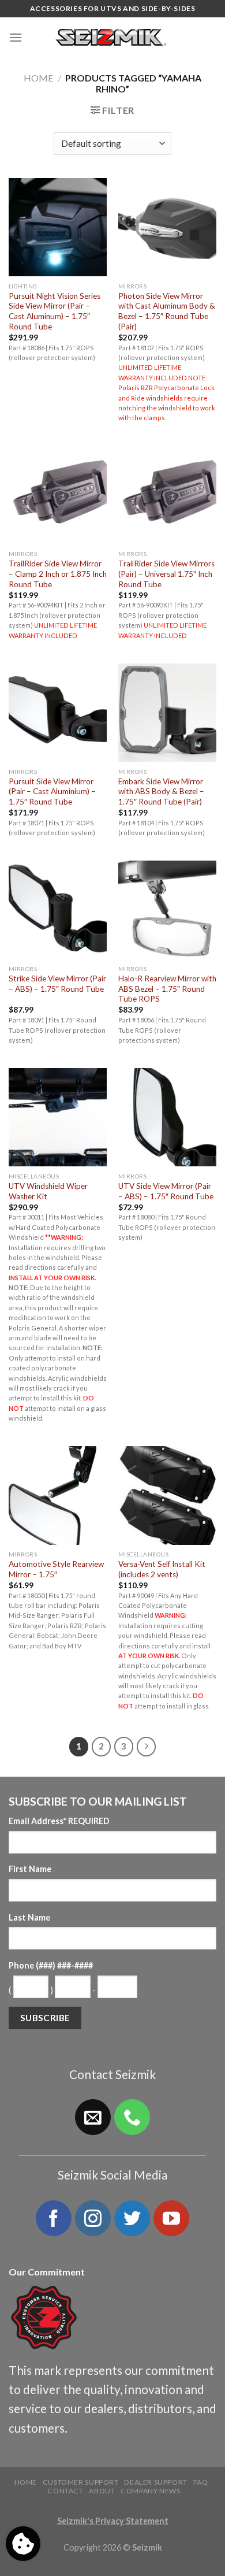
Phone (51, 1965)
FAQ (201, 2482)
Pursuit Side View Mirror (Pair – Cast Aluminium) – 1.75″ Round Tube (52, 792)
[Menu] (16, 37)
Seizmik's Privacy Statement (113, 2521)
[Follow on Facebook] (54, 2218)
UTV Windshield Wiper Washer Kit (48, 1191)
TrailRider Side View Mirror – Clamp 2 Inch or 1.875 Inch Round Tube (58, 574)
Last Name (29, 1917)
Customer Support (81, 2482)
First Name (30, 1869)
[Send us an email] (93, 2117)
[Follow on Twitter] (132, 2218)
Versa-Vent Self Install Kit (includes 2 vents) (162, 1569)
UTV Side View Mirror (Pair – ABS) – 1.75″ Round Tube (166, 1191)
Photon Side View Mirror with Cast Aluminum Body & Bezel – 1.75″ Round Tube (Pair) (167, 311)
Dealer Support (156, 2482)
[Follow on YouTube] (171, 2218)
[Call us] (132, 2117)
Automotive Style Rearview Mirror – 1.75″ (56, 1569)
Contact (65, 2491)
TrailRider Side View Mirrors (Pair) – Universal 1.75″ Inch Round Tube (166, 574)
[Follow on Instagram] (93, 2218)
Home (38, 78)
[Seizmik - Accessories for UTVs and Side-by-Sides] (113, 38)
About (102, 2491)
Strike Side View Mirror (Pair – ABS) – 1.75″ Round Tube (57, 984)
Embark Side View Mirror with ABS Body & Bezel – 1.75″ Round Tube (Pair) (161, 792)
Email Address (59, 1821)
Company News (150, 2491)
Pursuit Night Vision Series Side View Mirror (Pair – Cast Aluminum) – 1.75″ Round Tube (55, 311)
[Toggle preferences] (23, 2544)
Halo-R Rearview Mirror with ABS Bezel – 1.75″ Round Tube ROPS (167, 989)
